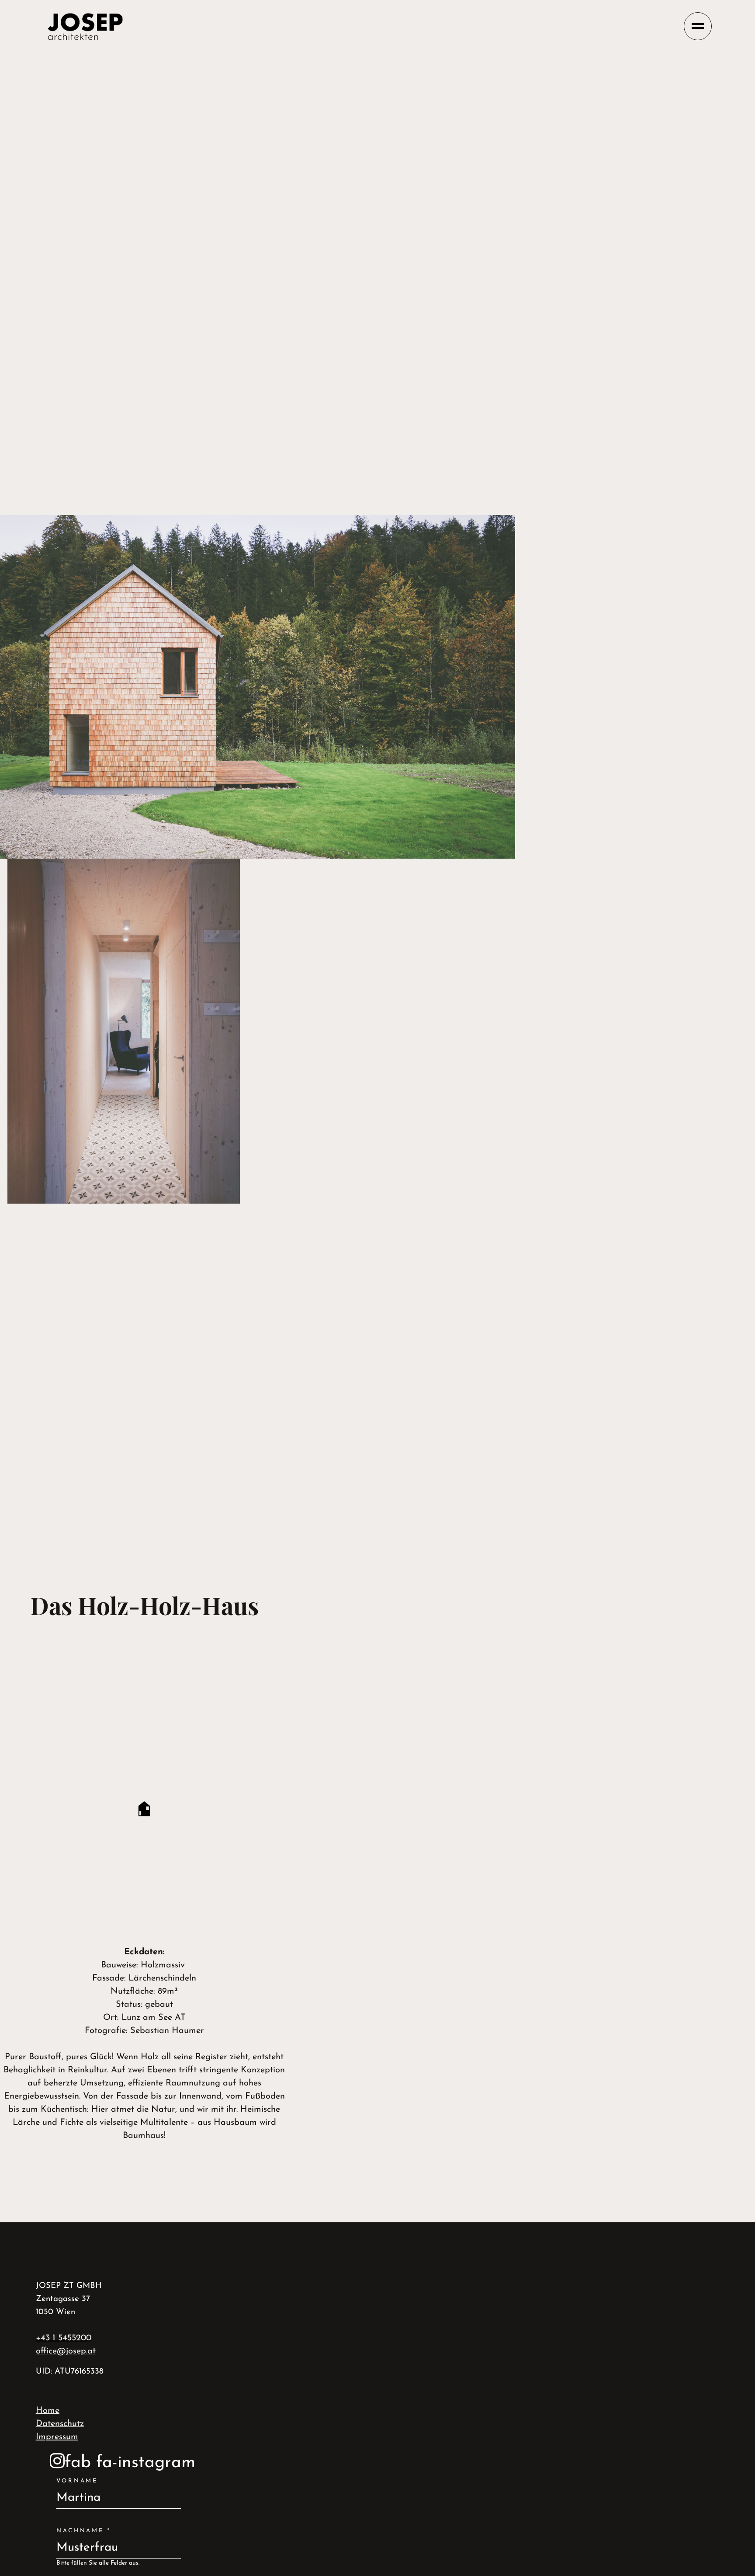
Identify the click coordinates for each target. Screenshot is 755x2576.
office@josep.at (66, 2351)
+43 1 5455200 (64, 2338)
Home (48, 2411)
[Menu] (698, 26)
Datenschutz (60, 2424)
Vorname (77, 2481)
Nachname (84, 2531)
